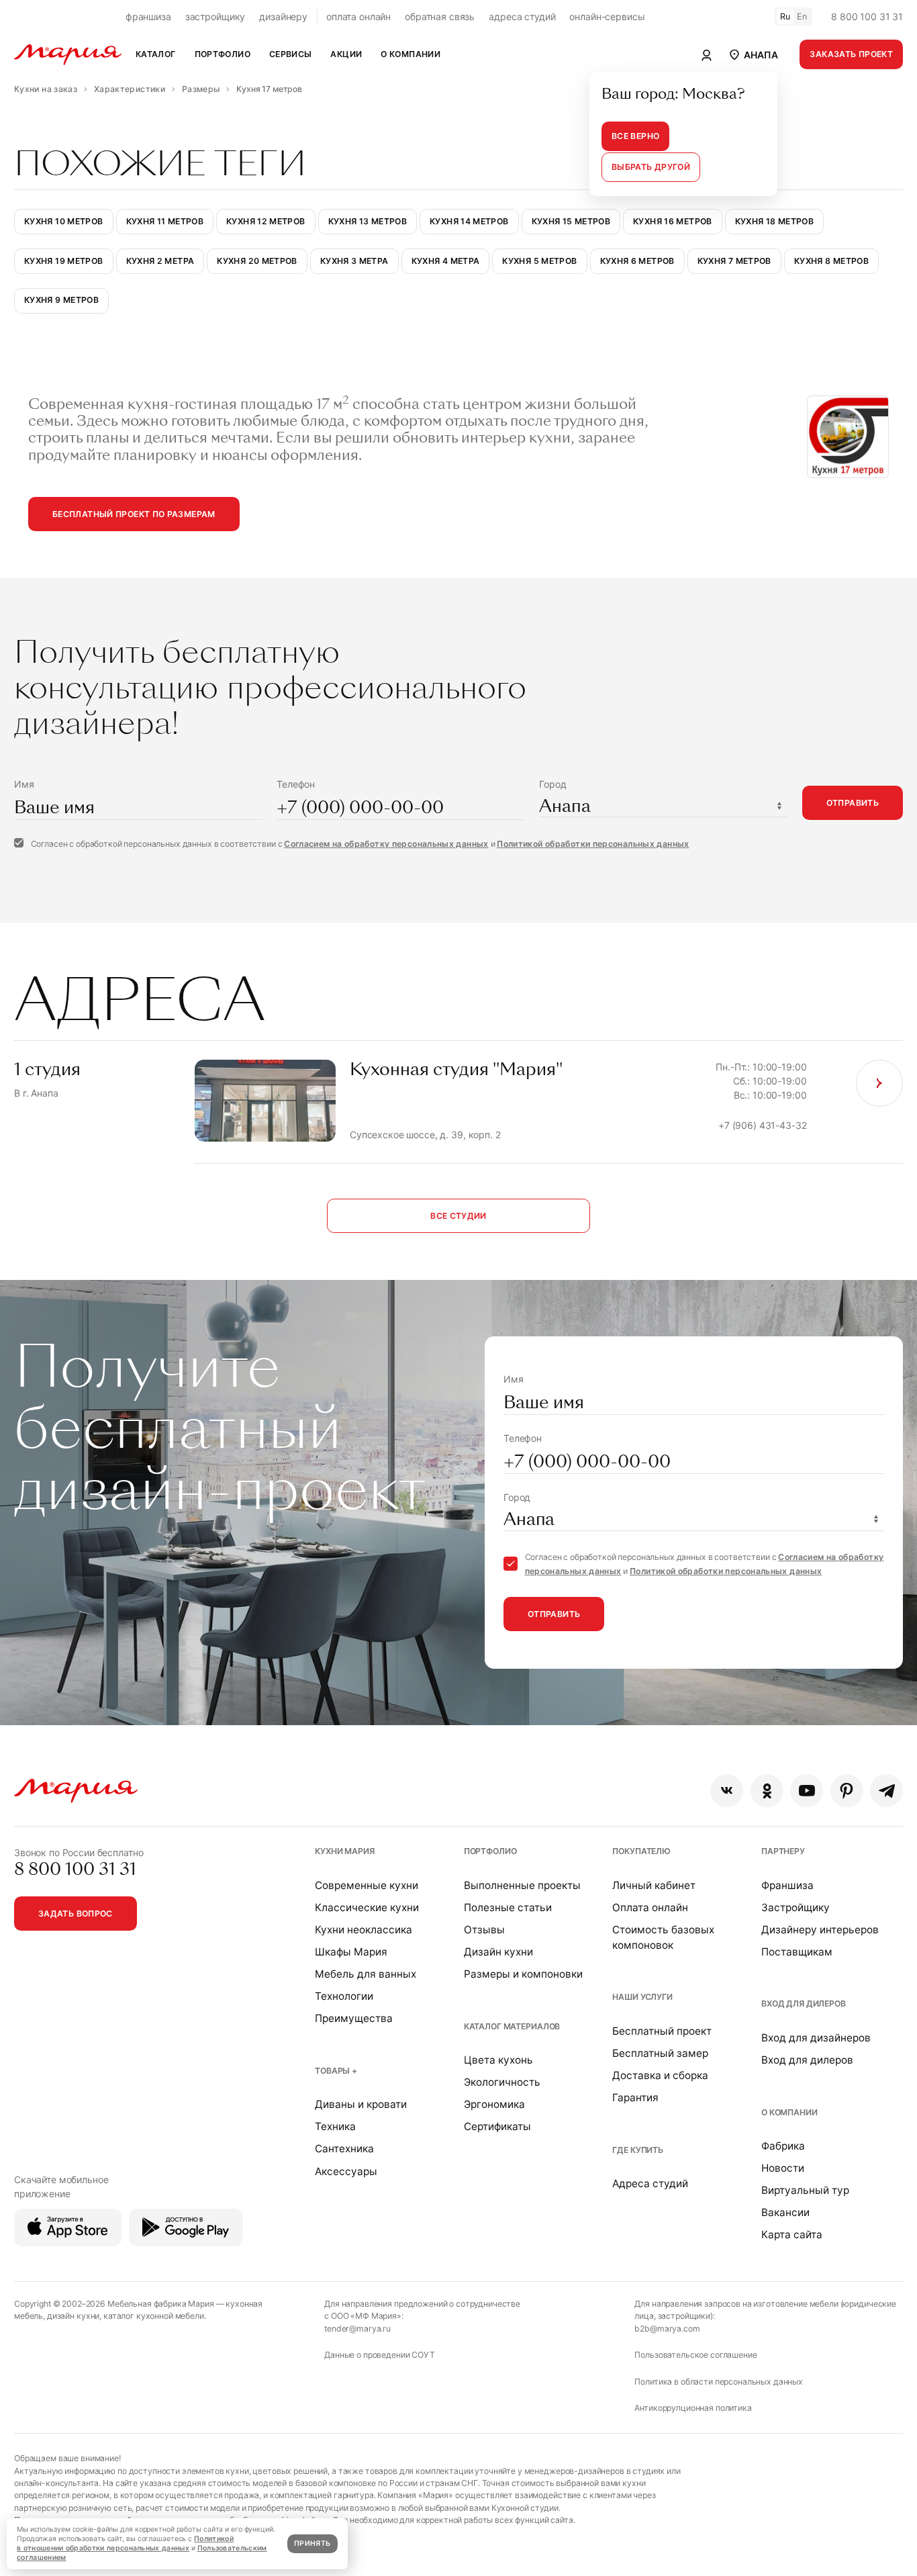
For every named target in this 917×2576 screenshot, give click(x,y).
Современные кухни (367, 1885)
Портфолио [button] (223, 54)
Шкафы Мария (351, 1952)
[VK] (727, 1791)
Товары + (336, 2071)
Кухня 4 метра (446, 261)
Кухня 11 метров (165, 221)
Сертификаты (497, 2126)
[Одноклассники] (767, 1791)
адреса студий (522, 16)
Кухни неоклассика (364, 1930)
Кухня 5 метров (539, 261)
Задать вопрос (76, 1914)
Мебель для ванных (366, 1974)
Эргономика (494, 2104)
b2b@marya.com (667, 2329)
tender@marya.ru (357, 2329)
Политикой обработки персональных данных (593, 844)
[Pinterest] (847, 1791)
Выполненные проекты (522, 1885)
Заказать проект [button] (851, 54)
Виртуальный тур (805, 2190)
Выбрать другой (651, 167)
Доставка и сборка (660, 2075)
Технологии (344, 1996)
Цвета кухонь (498, 2060)
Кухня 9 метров (61, 300)
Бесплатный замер (660, 2053)
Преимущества (354, 2018)
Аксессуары (346, 2171)
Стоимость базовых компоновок (663, 1937)
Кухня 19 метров (64, 261)
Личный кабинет (654, 1885)
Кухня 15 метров (571, 221)
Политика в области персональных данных (719, 2382)
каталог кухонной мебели (154, 2316)
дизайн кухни (73, 2316)
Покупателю (641, 1851)
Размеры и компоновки (523, 1974)
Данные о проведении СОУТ (380, 2355)
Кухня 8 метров (831, 261)
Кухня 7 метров (734, 261)
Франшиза (787, 1885)
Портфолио (490, 1851)
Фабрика (783, 2146)
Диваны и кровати (361, 2104)
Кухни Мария (344, 1851)
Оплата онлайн (650, 1907)
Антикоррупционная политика (693, 2408)
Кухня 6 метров (637, 261)
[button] (753, 54)
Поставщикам (797, 1952)
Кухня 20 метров (257, 261)
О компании (789, 2112)
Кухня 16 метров (673, 221)
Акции (346, 54)
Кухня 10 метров (64, 221)
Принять (312, 2543)
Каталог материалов (512, 2026)
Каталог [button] (156, 54)
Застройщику (795, 1907)
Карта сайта (792, 2235)
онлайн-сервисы (607, 16)
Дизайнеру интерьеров (820, 1930)
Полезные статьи (508, 1907)
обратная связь (440, 16)
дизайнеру (283, 16)
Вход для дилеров (804, 2004)
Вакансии (785, 2212)
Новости (783, 2168)
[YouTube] (807, 1791)
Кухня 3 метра (354, 261)
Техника (335, 2126)
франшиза (148, 16)
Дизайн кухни (498, 1952)
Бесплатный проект (662, 2031)
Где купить (638, 2150)
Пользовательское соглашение (695, 2355)
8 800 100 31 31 (867, 16)
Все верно (635, 136)
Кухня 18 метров (775, 221)
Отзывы (484, 1930)
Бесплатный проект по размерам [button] (134, 514)
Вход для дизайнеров (816, 2038)
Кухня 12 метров (266, 221)
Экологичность (502, 2082)
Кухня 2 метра (160, 261)
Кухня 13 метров (368, 221)
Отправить (853, 803)
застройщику (215, 16)
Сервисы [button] (291, 54)
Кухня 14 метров (469, 221)
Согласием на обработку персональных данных (386, 844)
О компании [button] (411, 54)
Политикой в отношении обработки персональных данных (125, 2543)
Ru (785, 16)
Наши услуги (642, 1997)
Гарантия (635, 2098)
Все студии (458, 1216)
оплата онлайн (358, 16)
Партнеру (783, 1851)
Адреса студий (650, 2183)
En (802, 16)
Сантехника (344, 2149)
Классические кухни (367, 1907)
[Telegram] (886, 1791)
